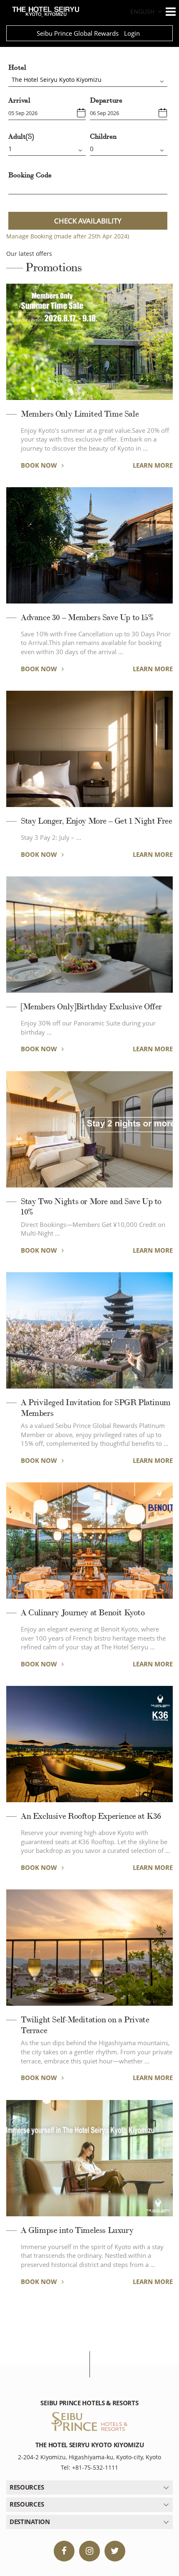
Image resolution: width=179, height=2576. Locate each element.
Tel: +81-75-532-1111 (89, 2467)
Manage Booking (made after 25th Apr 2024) (68, 236)
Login (132, 33)
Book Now (40, 465)
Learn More (153, 465)
